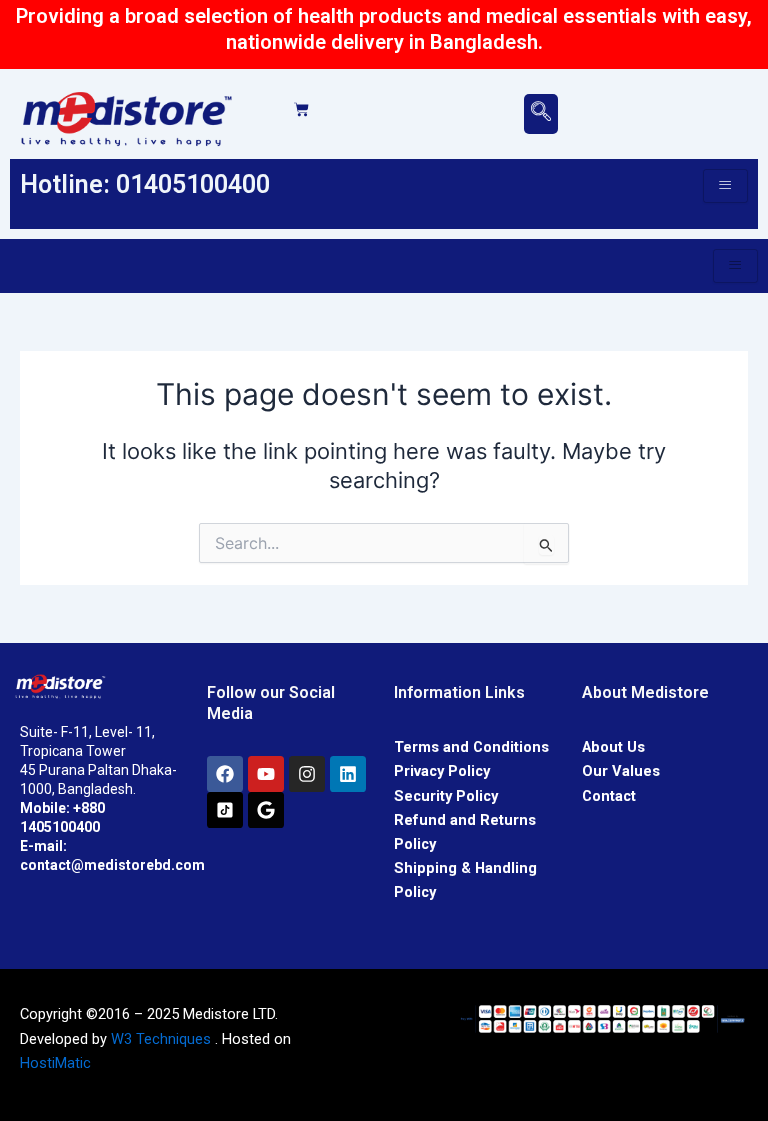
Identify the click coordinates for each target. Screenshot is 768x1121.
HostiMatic (55, 1063)
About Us (613, 747)
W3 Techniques (161, 1039)
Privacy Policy (442, 771)
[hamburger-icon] (725, 186)
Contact (609, 796)
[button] (541, 114)
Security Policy (446, 796)
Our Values (621, 771)
